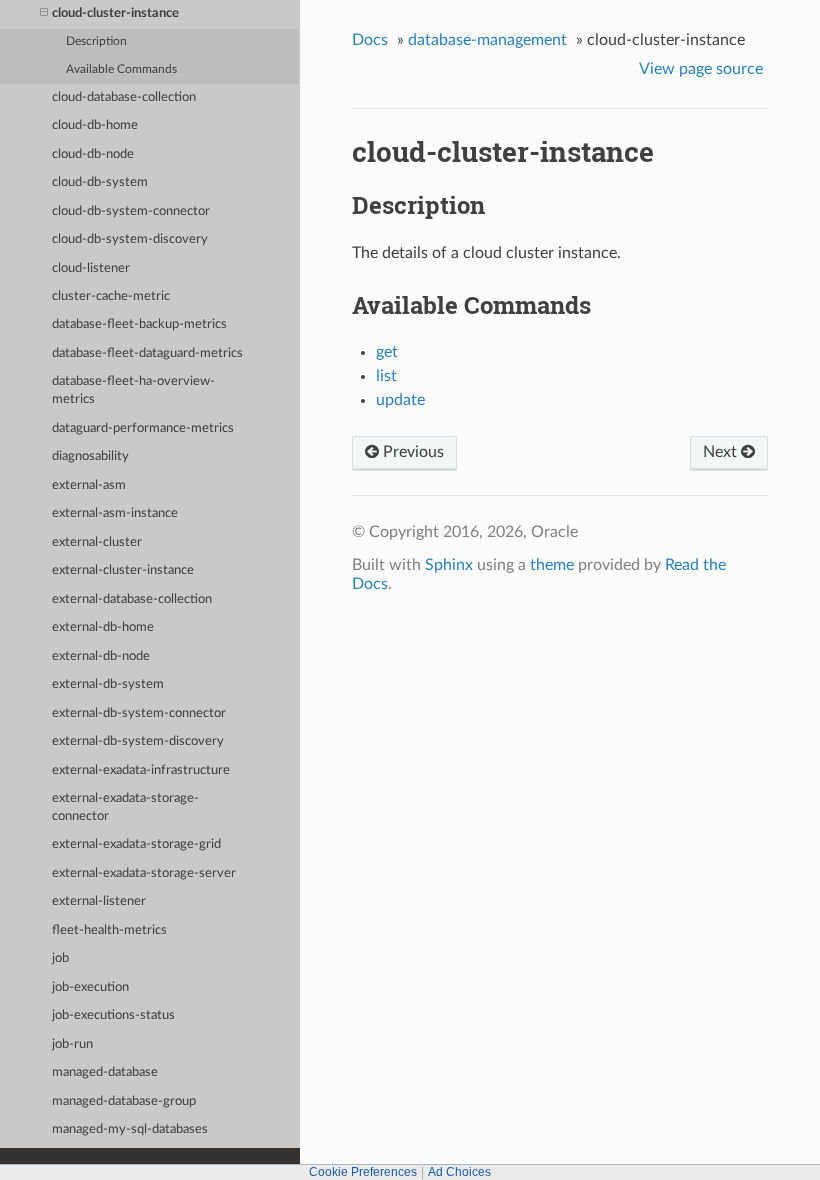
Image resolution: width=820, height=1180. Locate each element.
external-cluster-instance (123, 570)
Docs (370, 40)
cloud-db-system (100, 182)
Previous (411, 452)
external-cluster (97, 542)
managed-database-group (124, 1101)
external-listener (99, 901)
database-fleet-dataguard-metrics (147, 353)
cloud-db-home (95, 125)
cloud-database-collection (124, 97)
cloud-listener (91, 268)
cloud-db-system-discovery (130, 239)
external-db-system (108, 684)
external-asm (89, 485)
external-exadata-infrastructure (141, 770)
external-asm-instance (115, 513)
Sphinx (449, 565)
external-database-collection (132, 599)
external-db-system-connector (139, 713)
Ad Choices (459, 1172)
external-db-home (103, 627)
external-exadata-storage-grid (136, 844)
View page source (701, 69)
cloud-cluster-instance (115, 13)
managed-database (105, 1072)
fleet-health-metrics (109, 930)
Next (722, 452)
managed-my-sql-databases (130, 1129)
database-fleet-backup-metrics (139, 324)
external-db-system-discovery (138, 741)
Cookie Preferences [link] (363, 1172)
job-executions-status (113, 1015)
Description (96, 41)
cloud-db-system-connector (131, 211)
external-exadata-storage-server (144, 873)
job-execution (90, 987)
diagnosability (90, 456)
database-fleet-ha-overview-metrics (133, 390)
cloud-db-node (93, 154)
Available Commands (121, 69)
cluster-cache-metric (111, 296)
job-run (72, 1044)
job (60, 958)
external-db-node (101, 656)
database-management (487, 40)
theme (552, 565)
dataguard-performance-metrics (143, 428)
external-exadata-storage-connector (125, 807)
